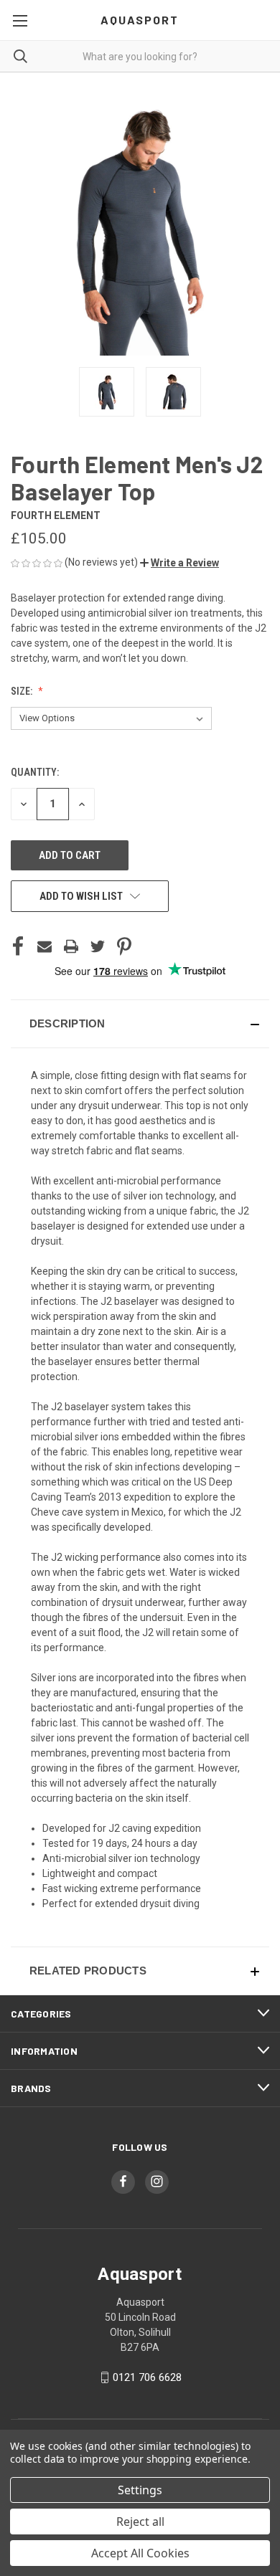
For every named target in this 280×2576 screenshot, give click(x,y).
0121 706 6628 (147, 2377)
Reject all (140, 2522)
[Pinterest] (124, 946)
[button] (179, 563)
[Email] (45, 946)
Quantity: (35, 772)
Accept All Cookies (140, 2553)
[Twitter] (98, 946)
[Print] (71, 946)
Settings (140, 2490)
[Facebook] (18, 946)
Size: (23, 691)
